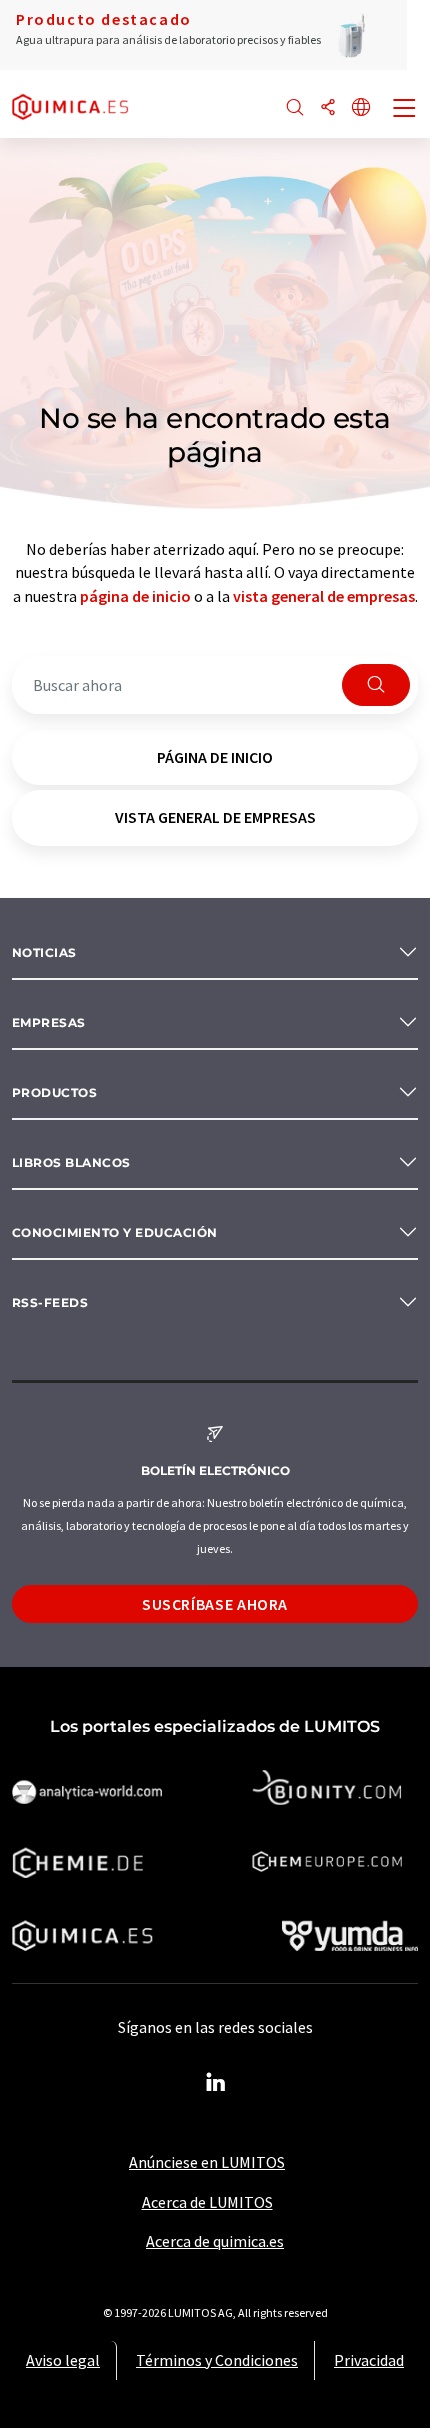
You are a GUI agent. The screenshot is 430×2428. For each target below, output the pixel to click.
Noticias (44, 952)
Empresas (49, 1022)
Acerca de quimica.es (215, 2241)
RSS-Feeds (50, 1302)
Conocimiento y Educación (115, 1232)
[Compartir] (328, 108)
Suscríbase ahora (215, 1604)
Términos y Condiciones (217, 2360)
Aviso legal (63, 2360)
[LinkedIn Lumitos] (215, 2083)
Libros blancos (71, 1162)
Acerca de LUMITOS (207, 2202)
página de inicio (135, 596)
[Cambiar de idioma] (361, 108)
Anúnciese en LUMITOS (207, 2162)
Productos (54, 1092)
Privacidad (369, 2360)
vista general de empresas (324, 596)
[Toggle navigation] (405, 110)
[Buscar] (295, 108)
